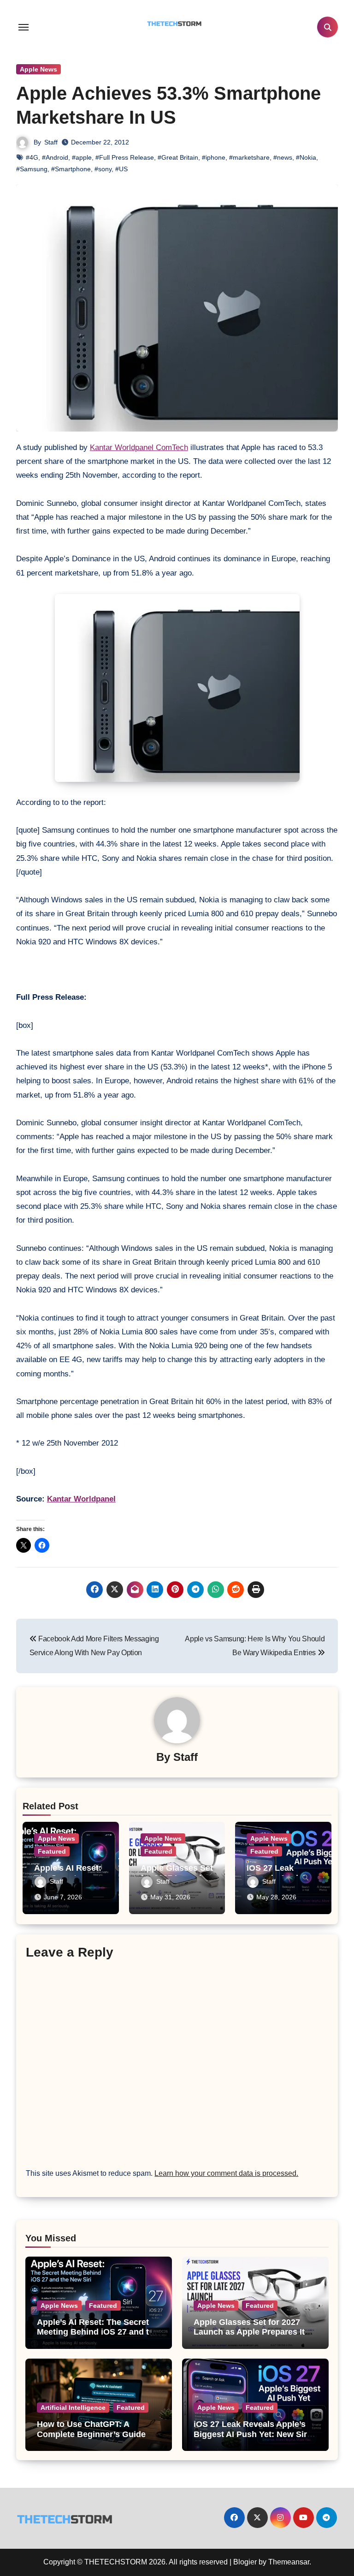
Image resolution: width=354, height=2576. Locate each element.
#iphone (214, 157)
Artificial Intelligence (73, 2408)
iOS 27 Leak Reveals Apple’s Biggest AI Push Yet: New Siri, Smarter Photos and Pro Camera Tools (253, 2439)
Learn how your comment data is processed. (226, 2173)
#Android (55, 157)
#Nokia (306, 157)
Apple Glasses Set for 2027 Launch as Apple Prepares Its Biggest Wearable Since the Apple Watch (251, 2337)
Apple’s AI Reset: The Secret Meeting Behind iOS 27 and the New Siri (98, 2332)
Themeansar (289, 2562)
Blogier (245, 2562)
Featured (52, 1851)
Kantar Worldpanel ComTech (139, 447)
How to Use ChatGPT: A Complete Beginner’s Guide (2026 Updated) (91, 2434)
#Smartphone (71, 169)
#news (283, 157)
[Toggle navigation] (24, 27)
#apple (82, 157)
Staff (51, 142)
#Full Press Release (125, 157)
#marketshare (249, 157)
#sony (103, 169)
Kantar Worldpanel (81, 1499)
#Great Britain (178, 157)
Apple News (38, 69)
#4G (32, 157)
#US (121, 169)
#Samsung (32, 169)
